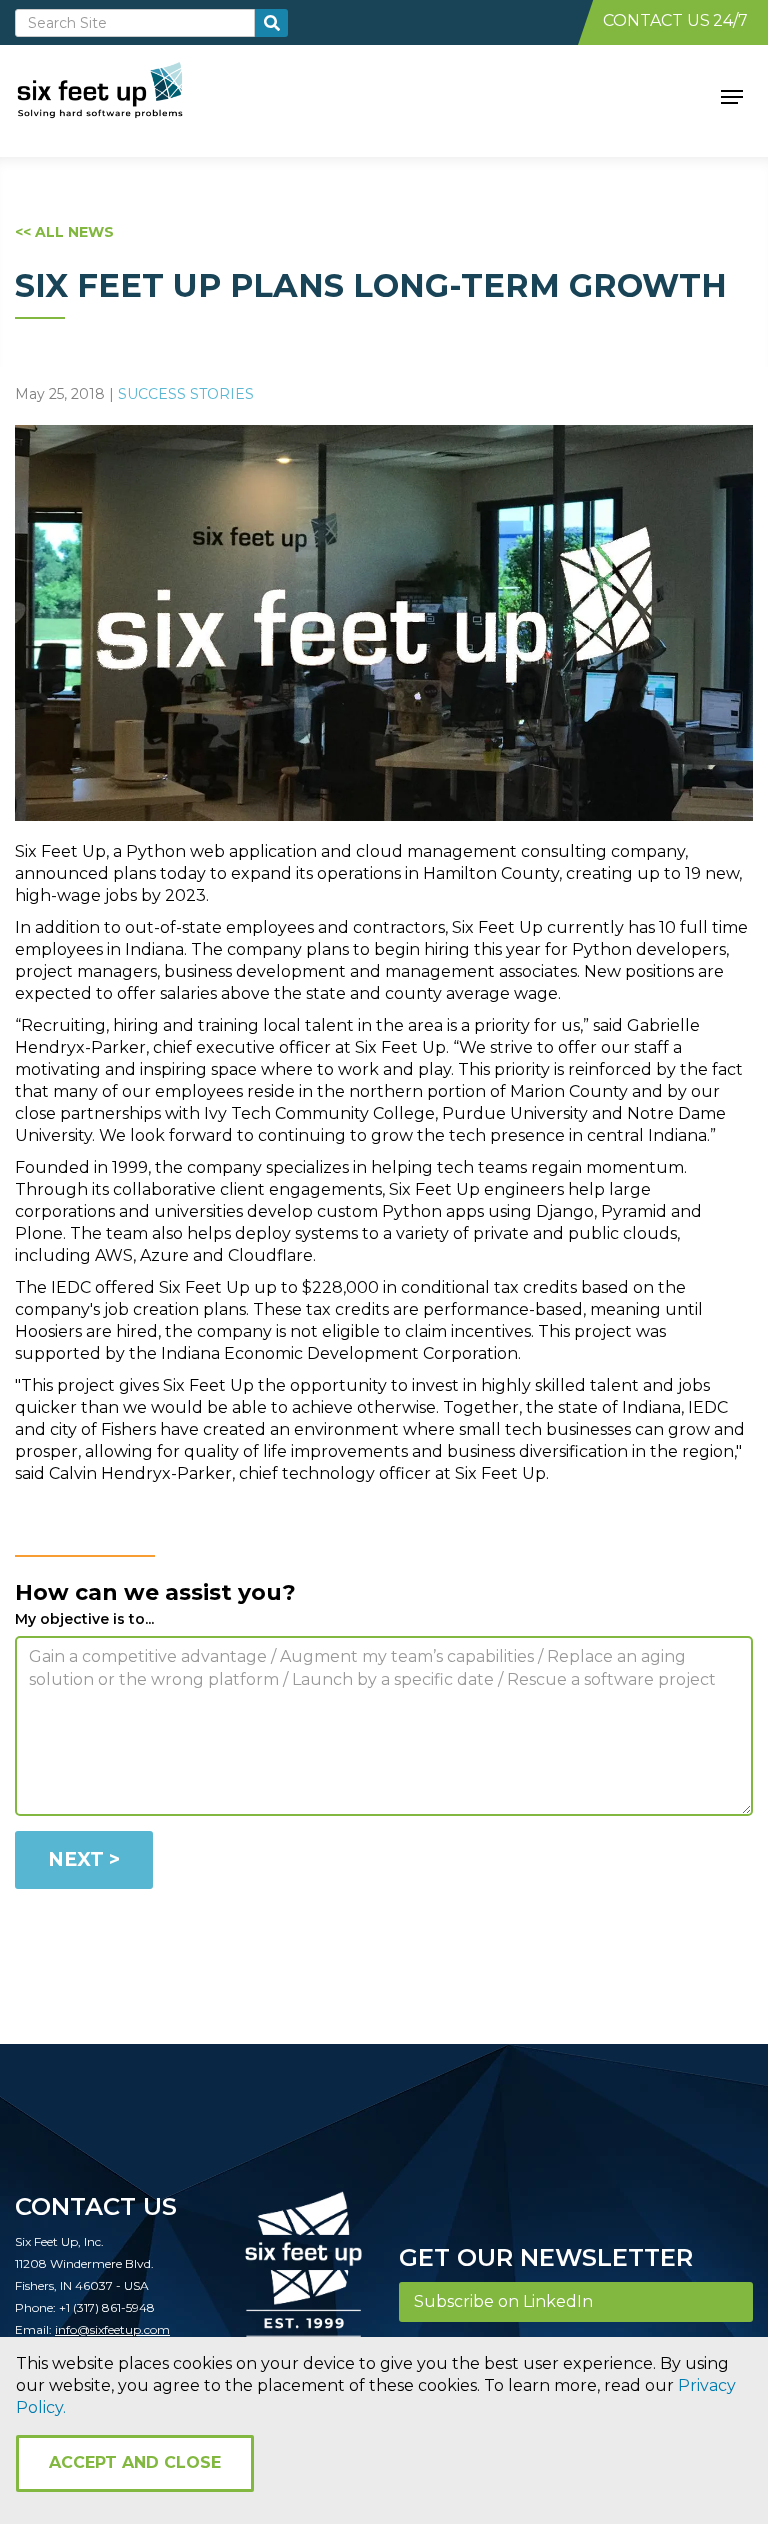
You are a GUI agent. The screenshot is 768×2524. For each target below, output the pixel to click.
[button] (732, 95)
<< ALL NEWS (64, 232)
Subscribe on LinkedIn (503, 2301)
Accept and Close (135, 2462)
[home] (122, 95)
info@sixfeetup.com (112, 2329)
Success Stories (186, 394)
